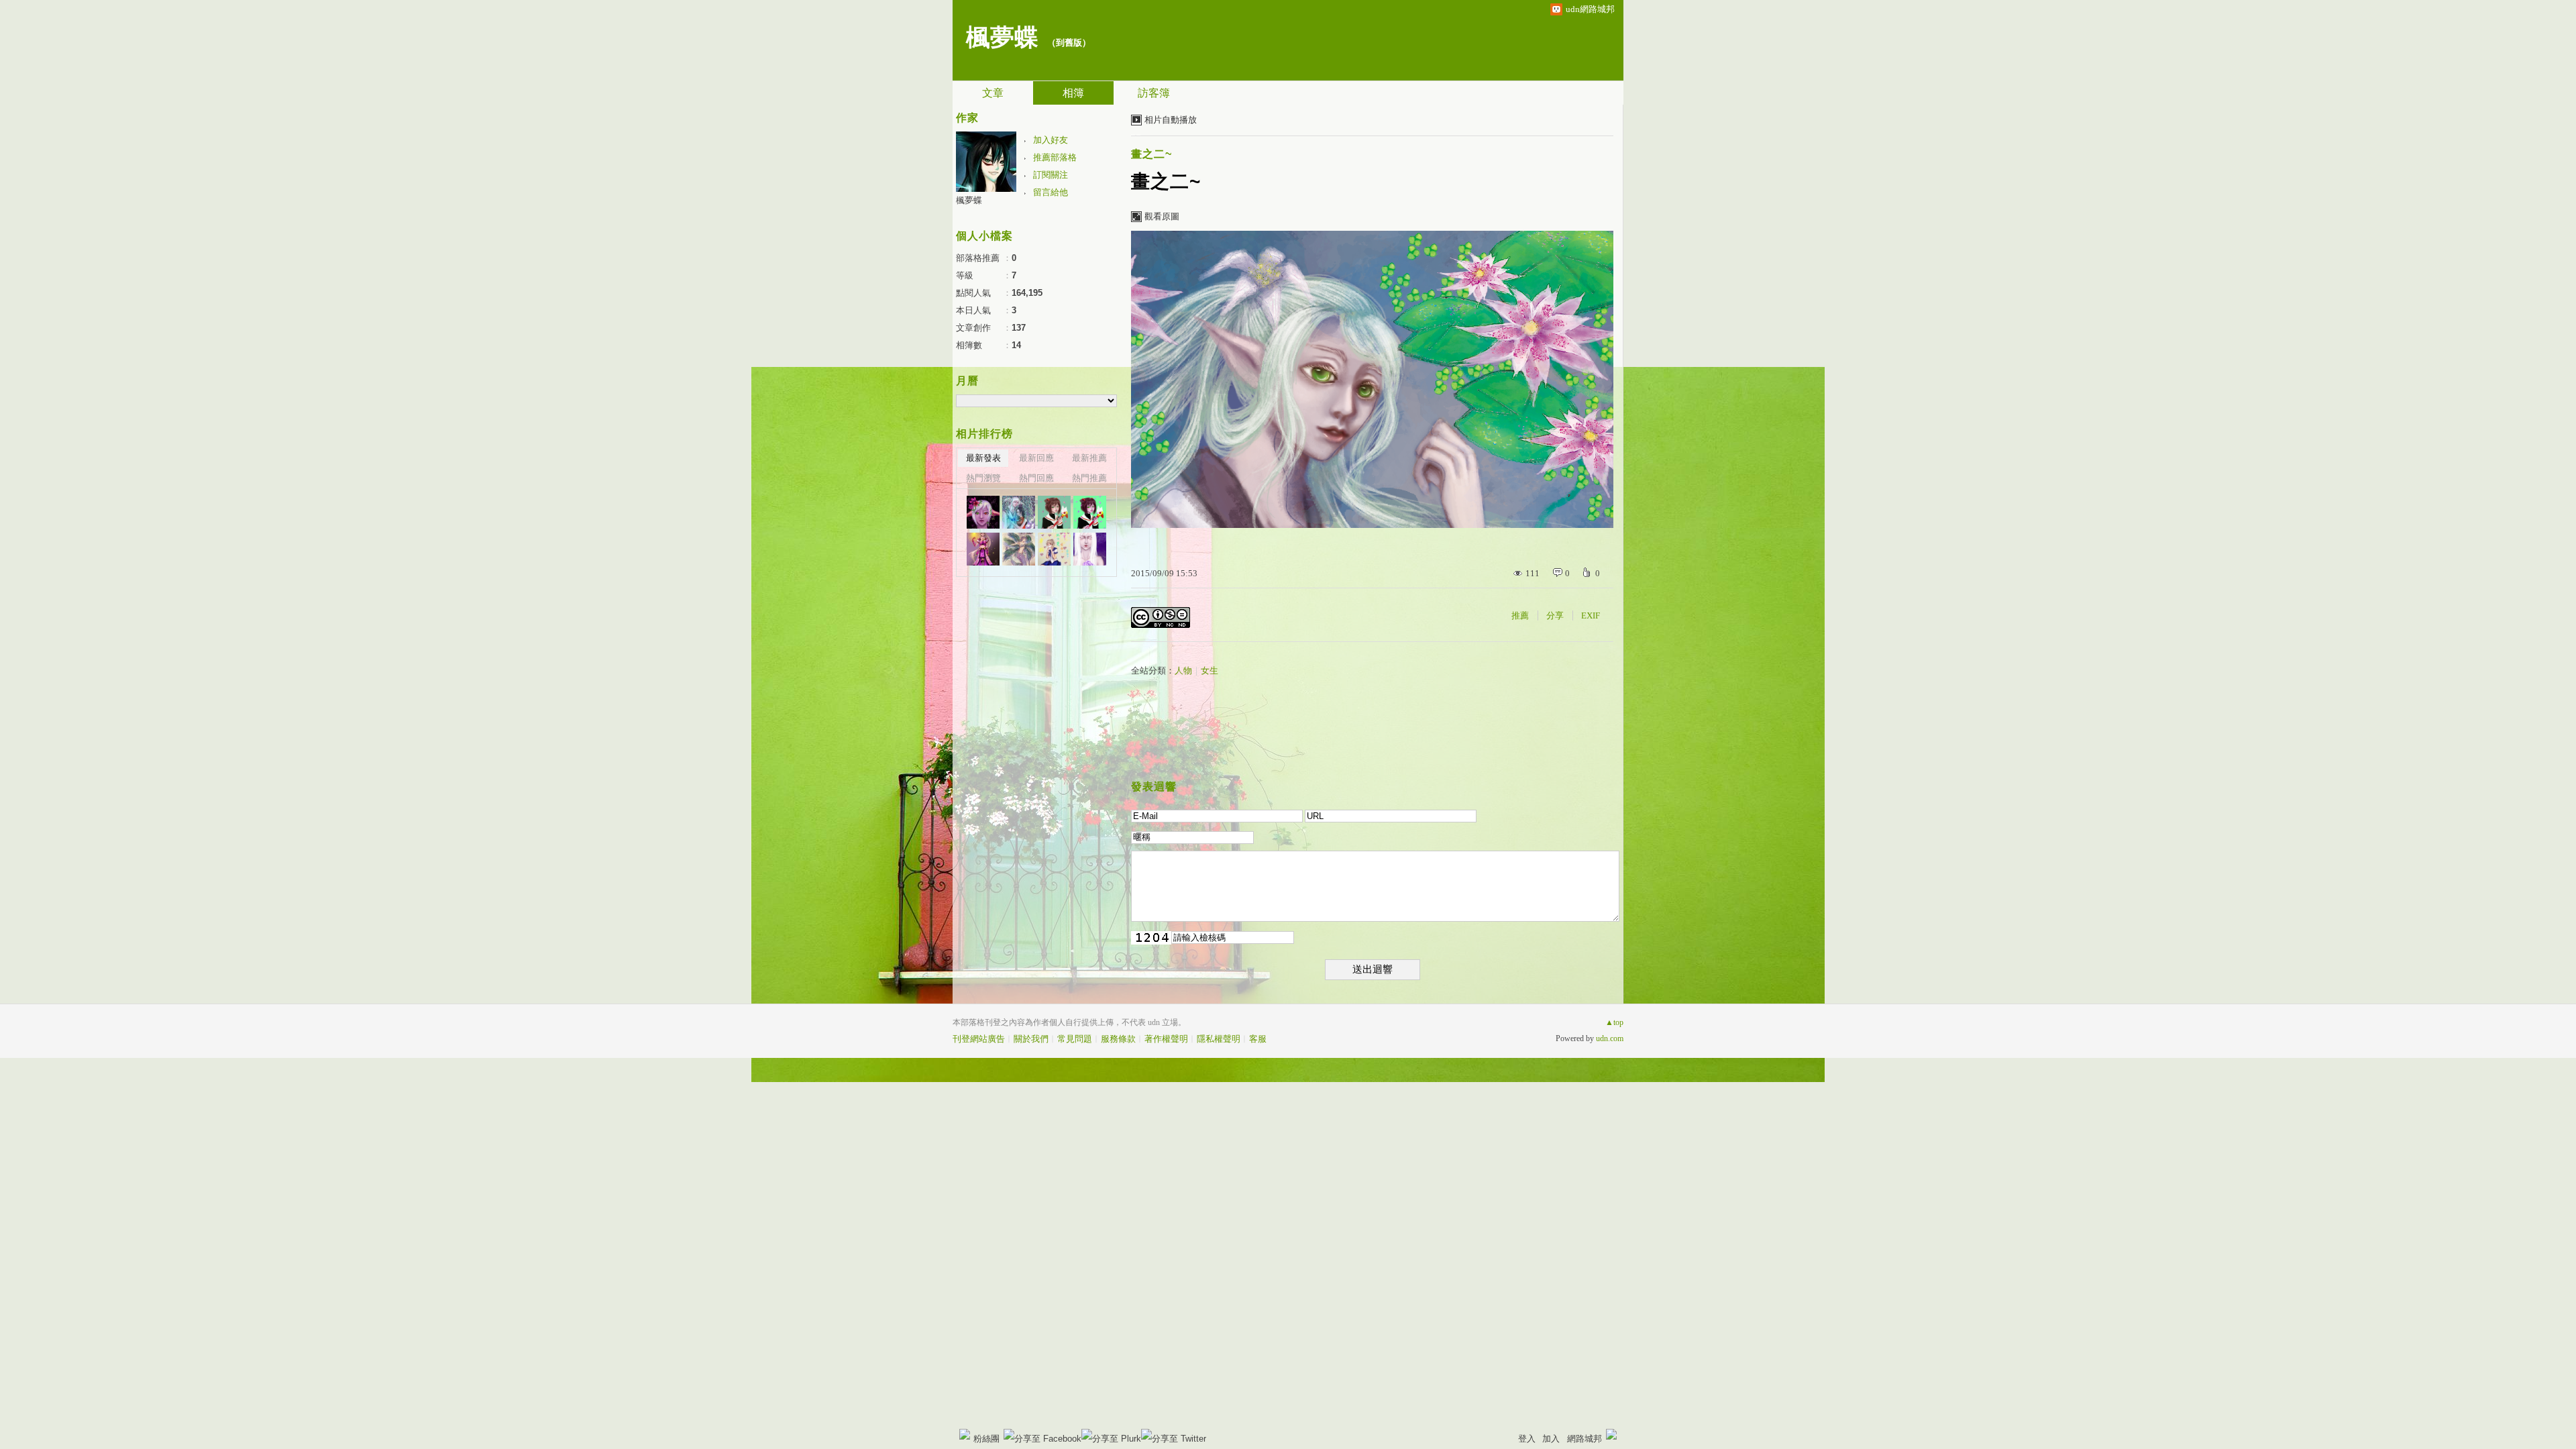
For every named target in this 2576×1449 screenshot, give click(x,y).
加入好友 (1051, 140)
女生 (1210, 670)
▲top (1614, 1022)
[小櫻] (1090, 512)
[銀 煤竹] (983, 549)
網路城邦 (1585, 1439)
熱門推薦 (1089, 478)
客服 (1258, 1039)
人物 (1183, 670)
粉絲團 (986, 1439)
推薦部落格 (1055, 157)
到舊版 (1069, 43)
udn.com (1610, 1038)
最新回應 (1036, 458)
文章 (993, 93)
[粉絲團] (965, 1434)
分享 (1555, 615)
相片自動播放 (1171, 120)
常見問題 (1075, 1039)
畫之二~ (1151, 154)
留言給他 (1051, 192)
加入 (1551, 1439)
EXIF (1591, 615)
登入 (1527, 1439)
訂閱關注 (1051, 175)
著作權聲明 (1166, 1039)
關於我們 (1031, 1039)
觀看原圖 (1162, 216)
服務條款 (1118, 1039)
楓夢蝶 (1002, 38)
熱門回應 (1036, 478)
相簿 (1073, 93)
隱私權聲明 (1219, 1039)
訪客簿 (1154, 93)
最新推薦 (1089, 458)
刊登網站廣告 (979, 1039)
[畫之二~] (983, 512)
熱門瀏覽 (983, 478)
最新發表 (983, 458)
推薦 (1520, 615)
